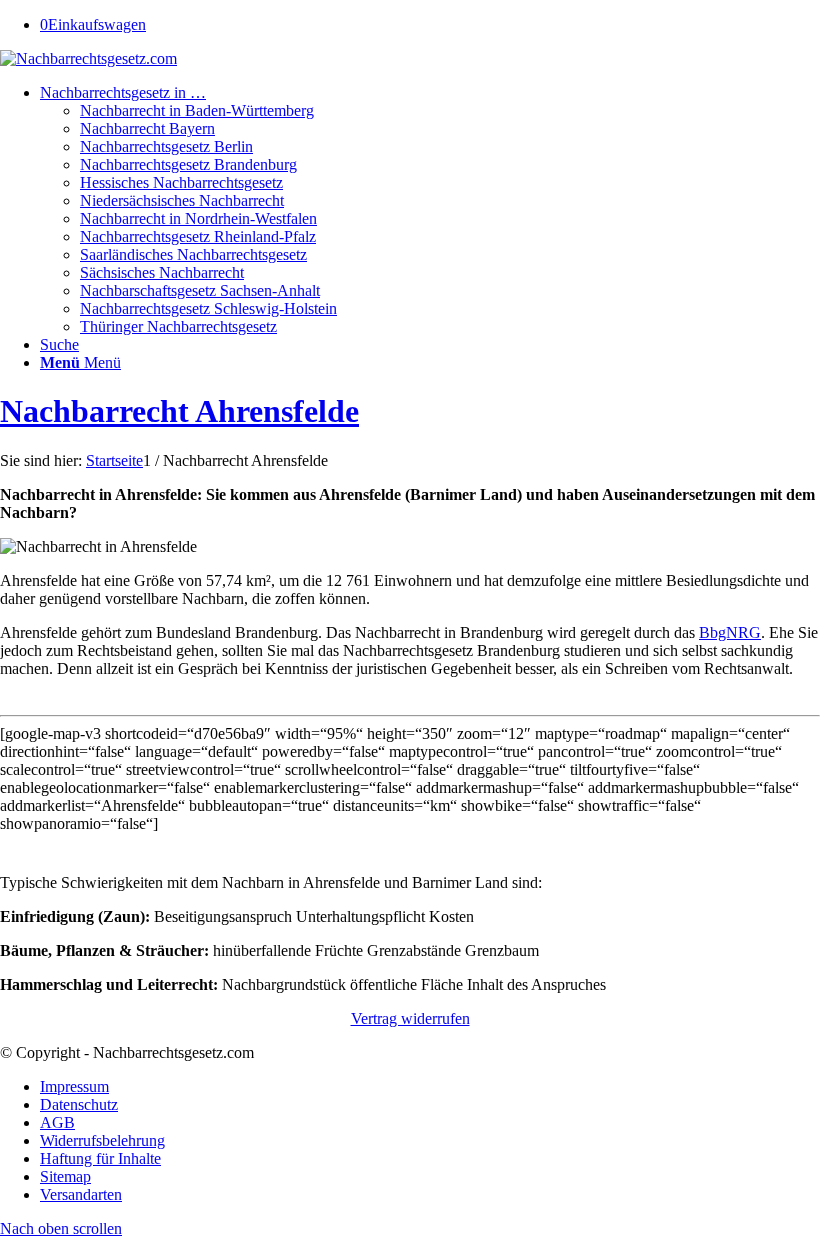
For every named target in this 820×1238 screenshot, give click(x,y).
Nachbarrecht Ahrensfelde (179, 411)
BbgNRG (730, 632)
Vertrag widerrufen (410, 1018)
